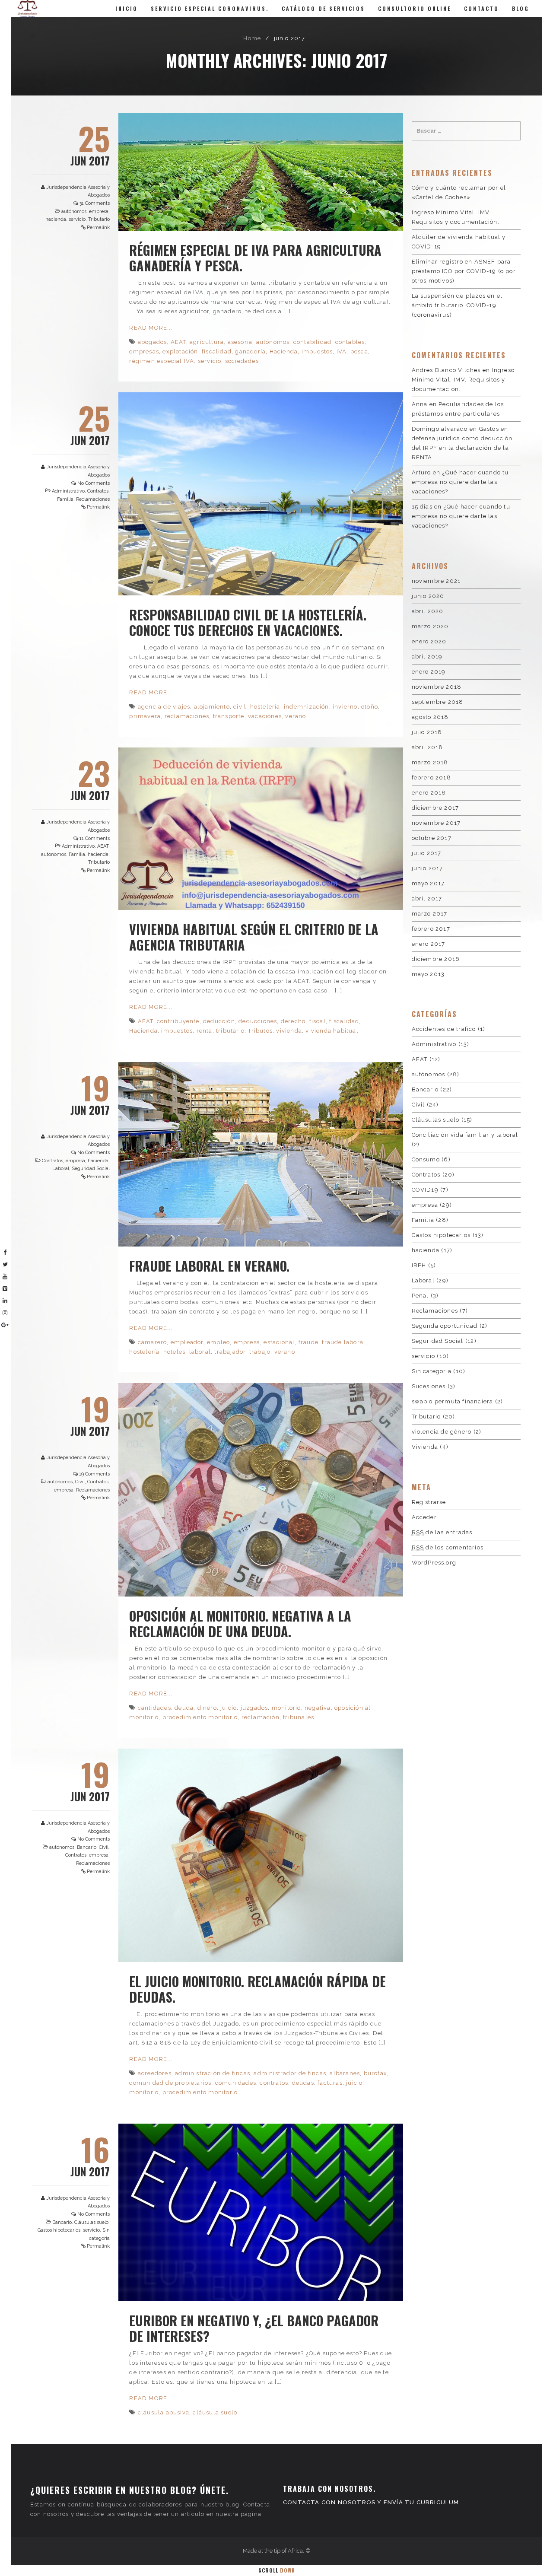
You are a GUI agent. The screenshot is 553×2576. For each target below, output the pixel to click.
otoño (370, 707)
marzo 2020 (430, 626)
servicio (77, 219)
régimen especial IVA (162, 361)
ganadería (250, 351)
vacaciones (265, 716)
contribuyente (178, 1021)
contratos (274, 2083)
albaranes (345, 2073)
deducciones (258, 1021)
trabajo (260, 1352)
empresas (144, 351)
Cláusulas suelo (91, 2222)
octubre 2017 (432, 838)
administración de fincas (213, 2073)
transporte (229, 716)
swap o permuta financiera (453, 1401)
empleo (218, 1342)
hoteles (174, 1352)
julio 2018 (427, 732)
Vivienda (425, 1447)
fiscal (318, 1021)
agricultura (207, 342)
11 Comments (95, 838)
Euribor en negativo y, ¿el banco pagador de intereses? (254, 2328)
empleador (187, 1342)
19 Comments (94, 1474)
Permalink (98, 227)
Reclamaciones (93, 499)
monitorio (286, 1708)
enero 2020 (429, 641)
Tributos (260, 1031)
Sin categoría (432, 1371)
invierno (345, 707)
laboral (200, 1352)
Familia (65, 499)
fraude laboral (344, 1342)
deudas (303, 2083)
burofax (375, 2073)
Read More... (151, 328)
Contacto (481, 8)
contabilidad (312, 342)
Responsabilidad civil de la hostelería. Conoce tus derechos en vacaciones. (248, 622)
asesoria (240, 342)
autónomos (74, 211)
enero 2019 (429, 672)
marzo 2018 (430, 762)
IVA (342, 351)
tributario (230, 1031)
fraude (308, 1342)
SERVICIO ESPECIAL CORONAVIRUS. (210, 8)
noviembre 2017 (436, 823)
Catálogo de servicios (323, 8)
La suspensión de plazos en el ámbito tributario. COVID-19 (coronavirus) (457, 305)
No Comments (94, 483)
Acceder (424, 1517)
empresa (99, 211)
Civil (80, 1482)
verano (296, 716)
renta (205, 1031)
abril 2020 (428, 611)
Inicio (127, 8)
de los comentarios (448, 1547)
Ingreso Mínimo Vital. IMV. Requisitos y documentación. (463, 380)
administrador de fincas (290, 2073)
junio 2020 (428, 596)
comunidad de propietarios (170, 2083)
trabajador (230, 1352)
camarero (153, 1342)
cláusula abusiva (164, 2412)
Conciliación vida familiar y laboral (465, 1135)
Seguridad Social (91, 1169)
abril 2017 (427, 898)
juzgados (254, 1708)
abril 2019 (427, 657)
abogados (153, 342)
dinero (207, 1708)
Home (252, 38)
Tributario (99, 219)
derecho (293, 1021)
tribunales (299, 1717)
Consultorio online (415, 8)
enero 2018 (429, 793)
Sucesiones (429, 1386)
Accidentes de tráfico (444, 1029)
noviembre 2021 (436, 581)
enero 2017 (429, 944)
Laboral (61, 1169)
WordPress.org (434, 1563)
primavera (145, 716)
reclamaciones (187, 716)
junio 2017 (427, 868)
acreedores (155, 2073)
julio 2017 (427, 853)
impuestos (317, 351)
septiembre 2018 (438, 702)
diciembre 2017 (435, 808)
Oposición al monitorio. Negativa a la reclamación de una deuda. (240, 1624)
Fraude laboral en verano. (209, 1266)
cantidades (154, 1708)
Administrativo (68, 491)
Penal (420, 1296)
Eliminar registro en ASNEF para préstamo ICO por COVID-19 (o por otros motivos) (464, 271)
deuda (184, 1708)
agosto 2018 (430, 717)
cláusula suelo (215, 2412)
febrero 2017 (431, 929)
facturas (330, 2083)
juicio (229, 1708)
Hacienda (284, 351)
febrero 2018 (431, 778)
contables (350, 342)
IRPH (419, 1265)
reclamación (261, 1717)
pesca (359, 351)
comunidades (236, 2083)
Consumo (426, 1159)
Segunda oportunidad (445, 1326)
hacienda (56, 219)
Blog (521, 8)
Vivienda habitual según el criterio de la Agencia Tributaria (254, 937)
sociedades (242, 361)
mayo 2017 (428, 883)
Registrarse (429, 1502)
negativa (318, 1708)
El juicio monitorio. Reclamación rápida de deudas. (257, 1989)
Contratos (98, 491)
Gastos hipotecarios (59, 2230)
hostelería (265, 707)
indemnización (307, 707)
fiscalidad (217, 351)
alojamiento (212, 707)
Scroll (277, 2570)
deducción (219, 1021)
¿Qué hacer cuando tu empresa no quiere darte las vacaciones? (460, 482)
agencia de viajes (164, 707)
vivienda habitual (332, 1031)
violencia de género (442, 1432)
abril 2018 (427, 747)
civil (240, 707)
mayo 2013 (428, 974)
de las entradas (442, 1532)
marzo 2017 (430, 914)
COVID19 (425, 1190)
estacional (279, 1342)
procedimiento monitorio (200, 1717)
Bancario (87, 1847)
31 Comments (95, 203)
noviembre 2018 (437, 687)
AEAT (178, 342)
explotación (180, 351)
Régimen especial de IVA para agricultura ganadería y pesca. (255, 258)
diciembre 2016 (436, 959)
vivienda (289, 1031)
